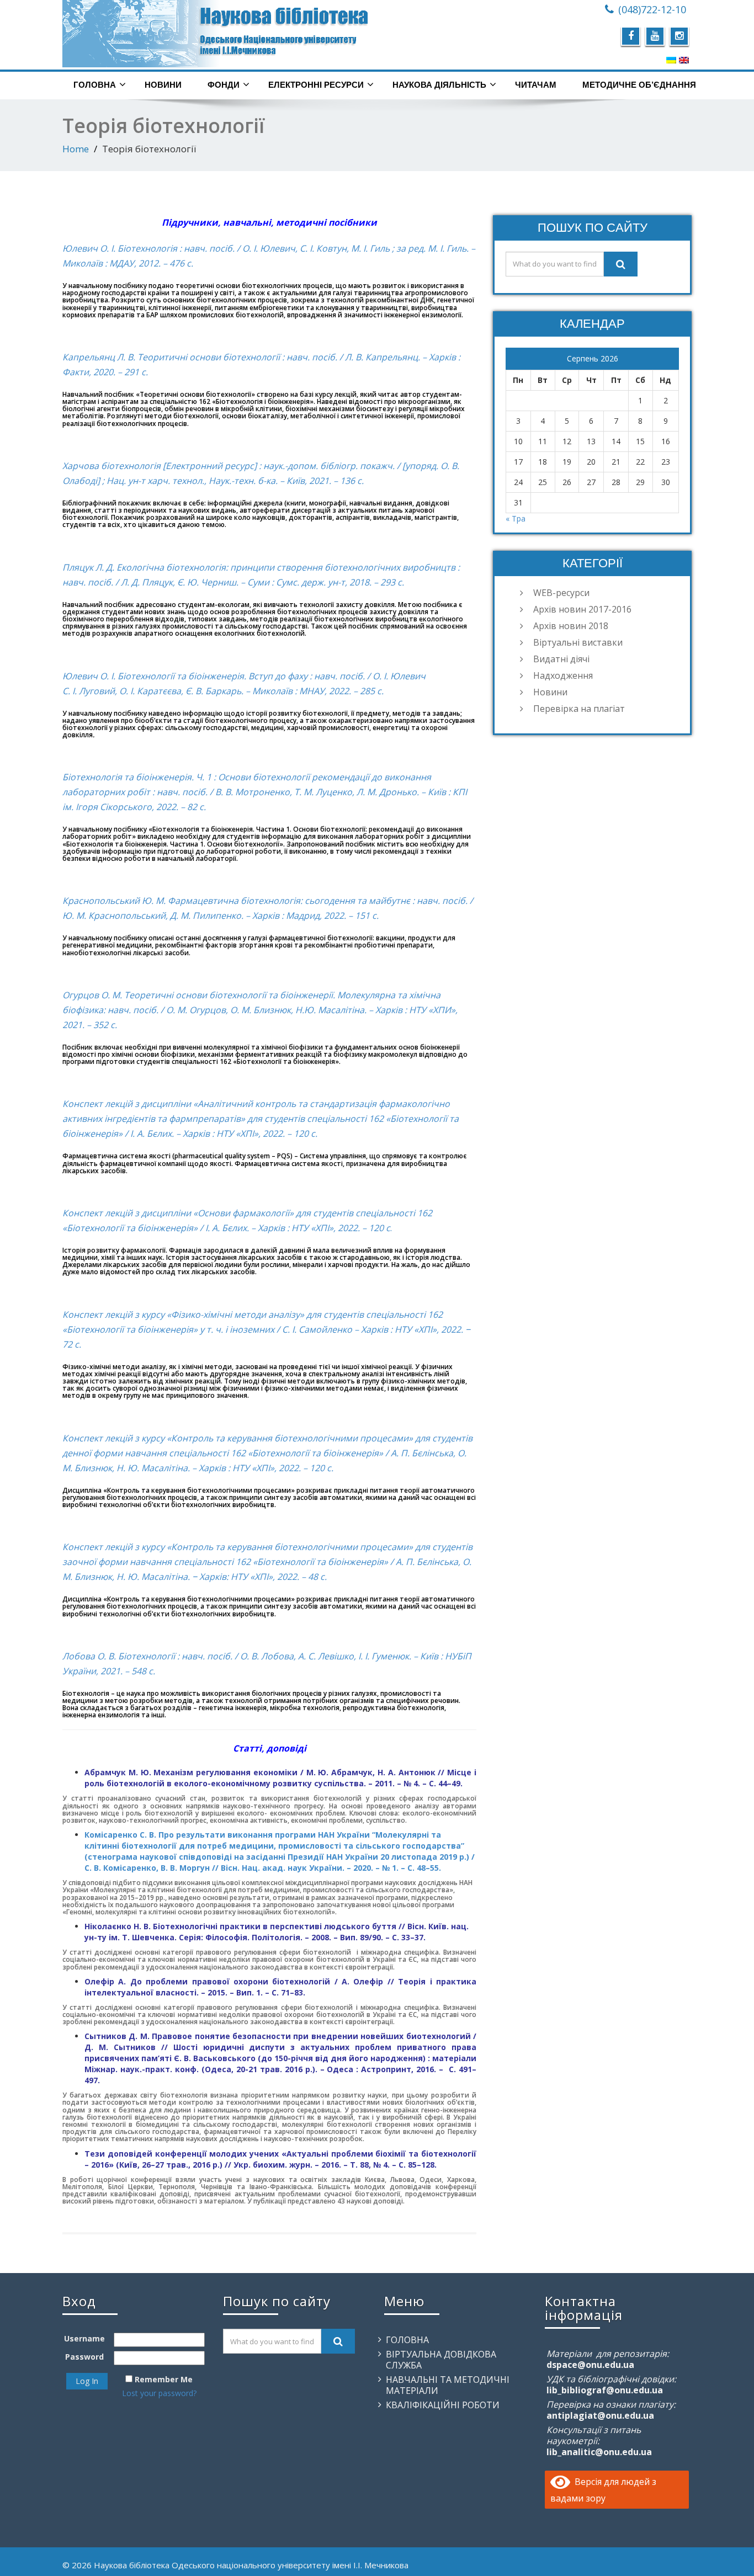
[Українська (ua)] (671, 60)
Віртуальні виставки (578, 642)
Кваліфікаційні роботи (443, 2405)
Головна (95, 85)
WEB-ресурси (561, 593)
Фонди (224, 85)
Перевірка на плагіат (579, 709)
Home (76, 149)
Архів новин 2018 (571, 626)
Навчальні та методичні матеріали (448, 2385)
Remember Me (164, 2379)
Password (84, 2357)
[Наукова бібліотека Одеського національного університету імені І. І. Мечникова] (216, 34)
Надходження (563, 675)
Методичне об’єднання (639, 85)
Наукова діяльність (439, 85)
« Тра (516, 518)
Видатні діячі (561, 659)
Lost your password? (159, 2393)
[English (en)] (684, 60)
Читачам (536, 85)
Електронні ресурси (316, 85)
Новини (163, 85)
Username (84, 2338)
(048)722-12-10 (652, 9)
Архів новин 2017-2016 (582, 609)
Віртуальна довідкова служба (441, 2360)
